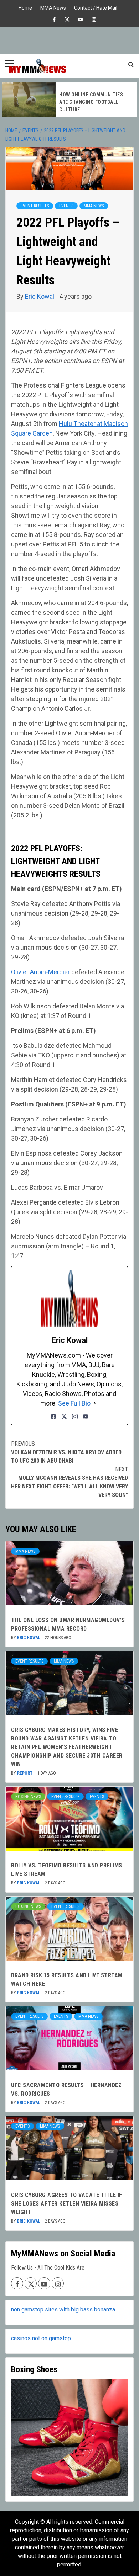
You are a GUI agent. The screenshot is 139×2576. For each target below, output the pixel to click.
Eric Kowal (40, 296)
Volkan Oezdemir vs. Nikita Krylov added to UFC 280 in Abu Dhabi (66, 1452)
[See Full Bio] (95, 1403)
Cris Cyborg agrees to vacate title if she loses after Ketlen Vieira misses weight (67, 2204)
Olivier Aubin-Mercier (40, 972)
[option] (69, 100)
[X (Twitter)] (64, 1417)
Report (25, 1773)
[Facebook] (53, 1417)
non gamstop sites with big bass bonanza (63, 2310)
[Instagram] (75, 1417)
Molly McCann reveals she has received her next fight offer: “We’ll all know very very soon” (69, 1482)
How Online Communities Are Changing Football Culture (91, 102)
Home (25, 7)
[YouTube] (86, 1417)
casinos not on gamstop (41, 2338)
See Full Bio (74, 1403)
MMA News (53, 7)
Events (66, 206)
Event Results (35, 206)
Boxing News (28, 1797)
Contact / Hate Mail (96, 7)
